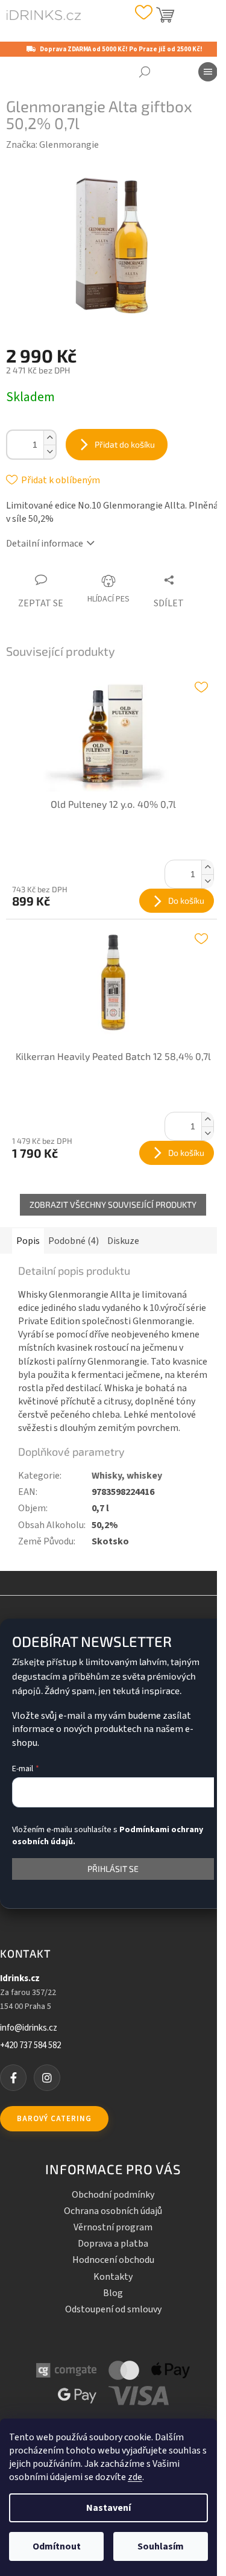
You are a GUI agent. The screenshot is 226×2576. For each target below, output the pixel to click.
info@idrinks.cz (29, 2028)
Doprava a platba (113, 2244)
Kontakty (113, 2277)
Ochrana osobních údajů (113, 2211)
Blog (113, 2293)
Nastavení (108, 2508)
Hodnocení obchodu (113, 2260)
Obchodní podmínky (113, 2195)
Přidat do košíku (125, 444)
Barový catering (54, 2119)
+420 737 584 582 (30, 2046)
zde (135, 2477)
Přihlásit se (113, 1869)
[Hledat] (145, 72)
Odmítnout (57, 2546)
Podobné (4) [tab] (74, 1241)
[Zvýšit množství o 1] (49, 438)
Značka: (52, 145)
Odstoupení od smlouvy (113, 2309)
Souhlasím (161, 2546)
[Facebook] (13, 2078)
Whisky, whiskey (127, 1476)
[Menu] (208, 72)
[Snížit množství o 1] (49, 452)
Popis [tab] (28, 1241)
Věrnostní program (113, 2227)
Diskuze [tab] (123, 1241)
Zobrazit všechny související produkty (113, 1204)
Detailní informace (45, 544)
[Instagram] (47, 2078)
